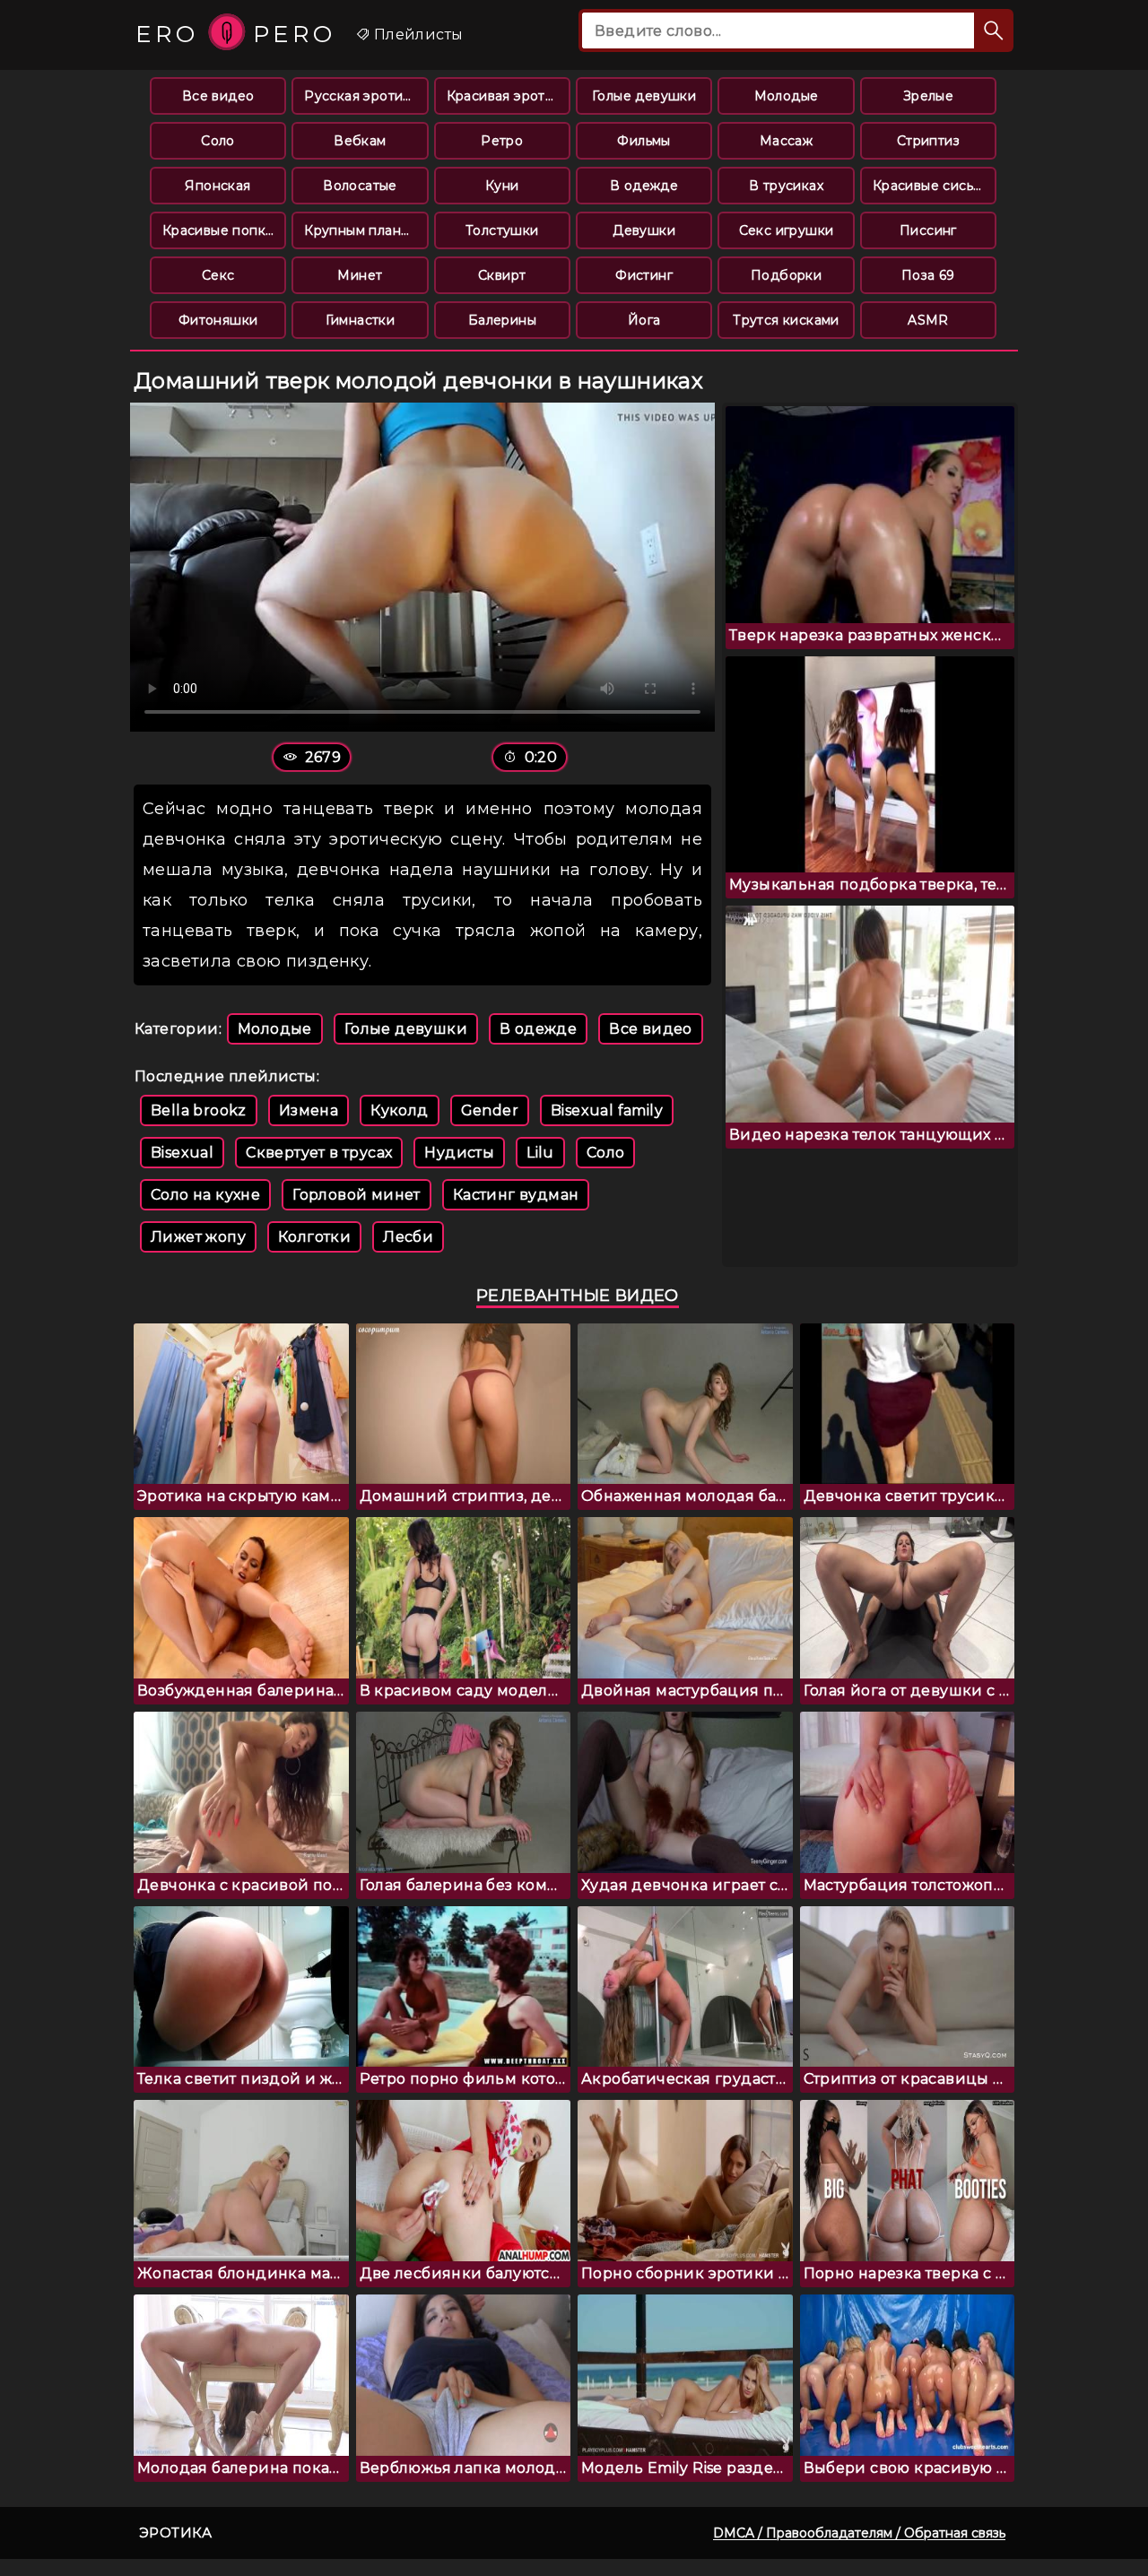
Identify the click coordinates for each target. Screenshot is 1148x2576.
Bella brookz (199, 1110)
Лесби (408, 1237)
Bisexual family (607, 1110)
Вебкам (360, 141)
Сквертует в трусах (319, 1153)
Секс (218, 275)
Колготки (314, 1237)
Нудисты (459, 1153)
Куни (502, 186)
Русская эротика (361, 96)
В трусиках (786, 186)
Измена (309, 1110)
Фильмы (644, 141)
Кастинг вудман (516, 1195)
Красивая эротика (508, 96)
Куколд (399, 1110)
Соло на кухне (205, 1195)
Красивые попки (218, 230)
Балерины (502, 320)
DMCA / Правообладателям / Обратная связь (859, 2533)
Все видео (218, 96)
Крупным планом (361, 230)
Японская (217, 186)
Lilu (540, 1153)
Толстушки (502, 230)
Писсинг (928, 230)
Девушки (644, 230)
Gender (490, 1110)
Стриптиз (928, 141)
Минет (360, 275)
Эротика (176, 2533)
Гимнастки (361, 320)
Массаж (786, 141)
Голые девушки (644, 96)
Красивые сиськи (931, 186)
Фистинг (644, 275)
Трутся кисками (786, 320)
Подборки (786, 275)
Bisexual (182, 1153)
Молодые (787, 96)
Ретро (502, 141)
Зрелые (928, 96)
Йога (644, 320)
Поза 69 (928, 275)
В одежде (644, 186)
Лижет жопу (198, 1237)
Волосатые (360, 186)
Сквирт (502, 275)
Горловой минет (357, 1195)
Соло (218, 141)
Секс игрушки (787, 230)
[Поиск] (994, 30)
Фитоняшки (218, 320)
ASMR (928, 320)
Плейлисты (416, 35)
